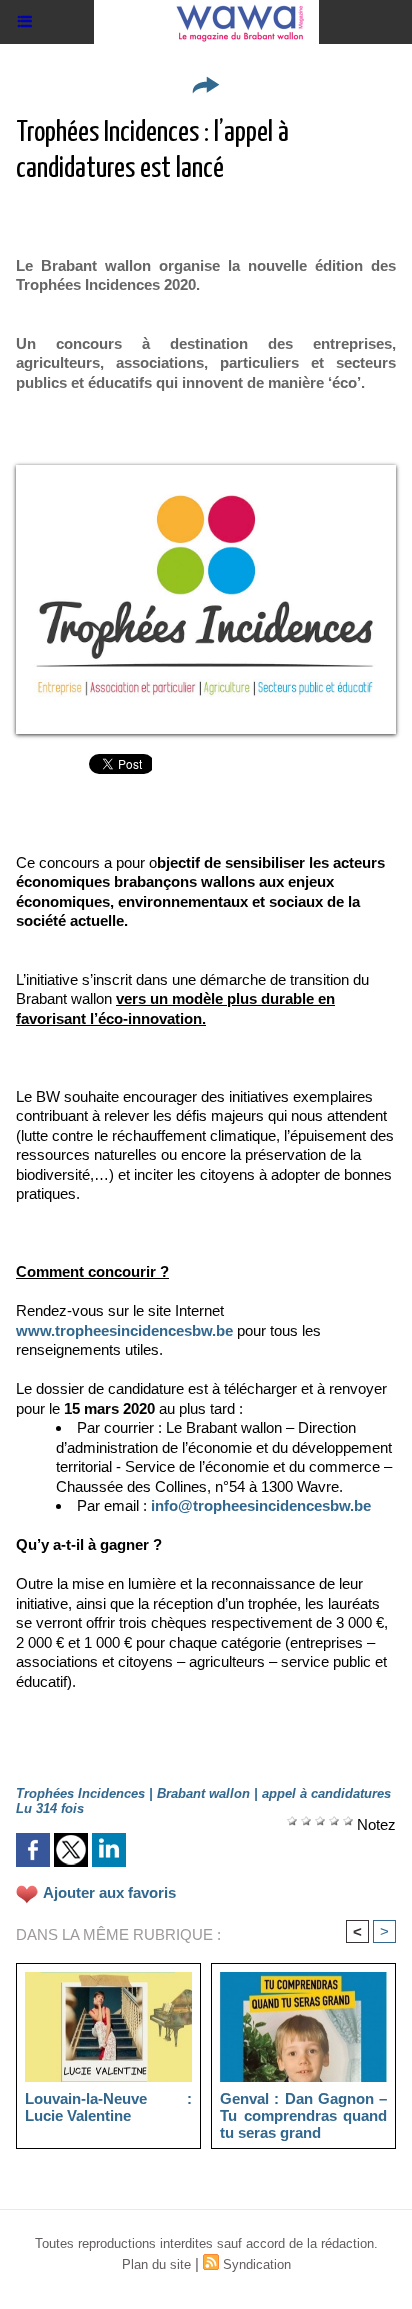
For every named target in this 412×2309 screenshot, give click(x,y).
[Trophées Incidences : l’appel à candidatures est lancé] (206, 473)
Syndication (257, 2264)
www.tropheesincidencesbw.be (124, 1330)
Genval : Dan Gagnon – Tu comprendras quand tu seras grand (303, 2115)
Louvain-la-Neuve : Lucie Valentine (108, 2107)
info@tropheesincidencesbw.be (261, 1505)
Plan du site (156, 2264)
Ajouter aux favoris (109, 1892)
